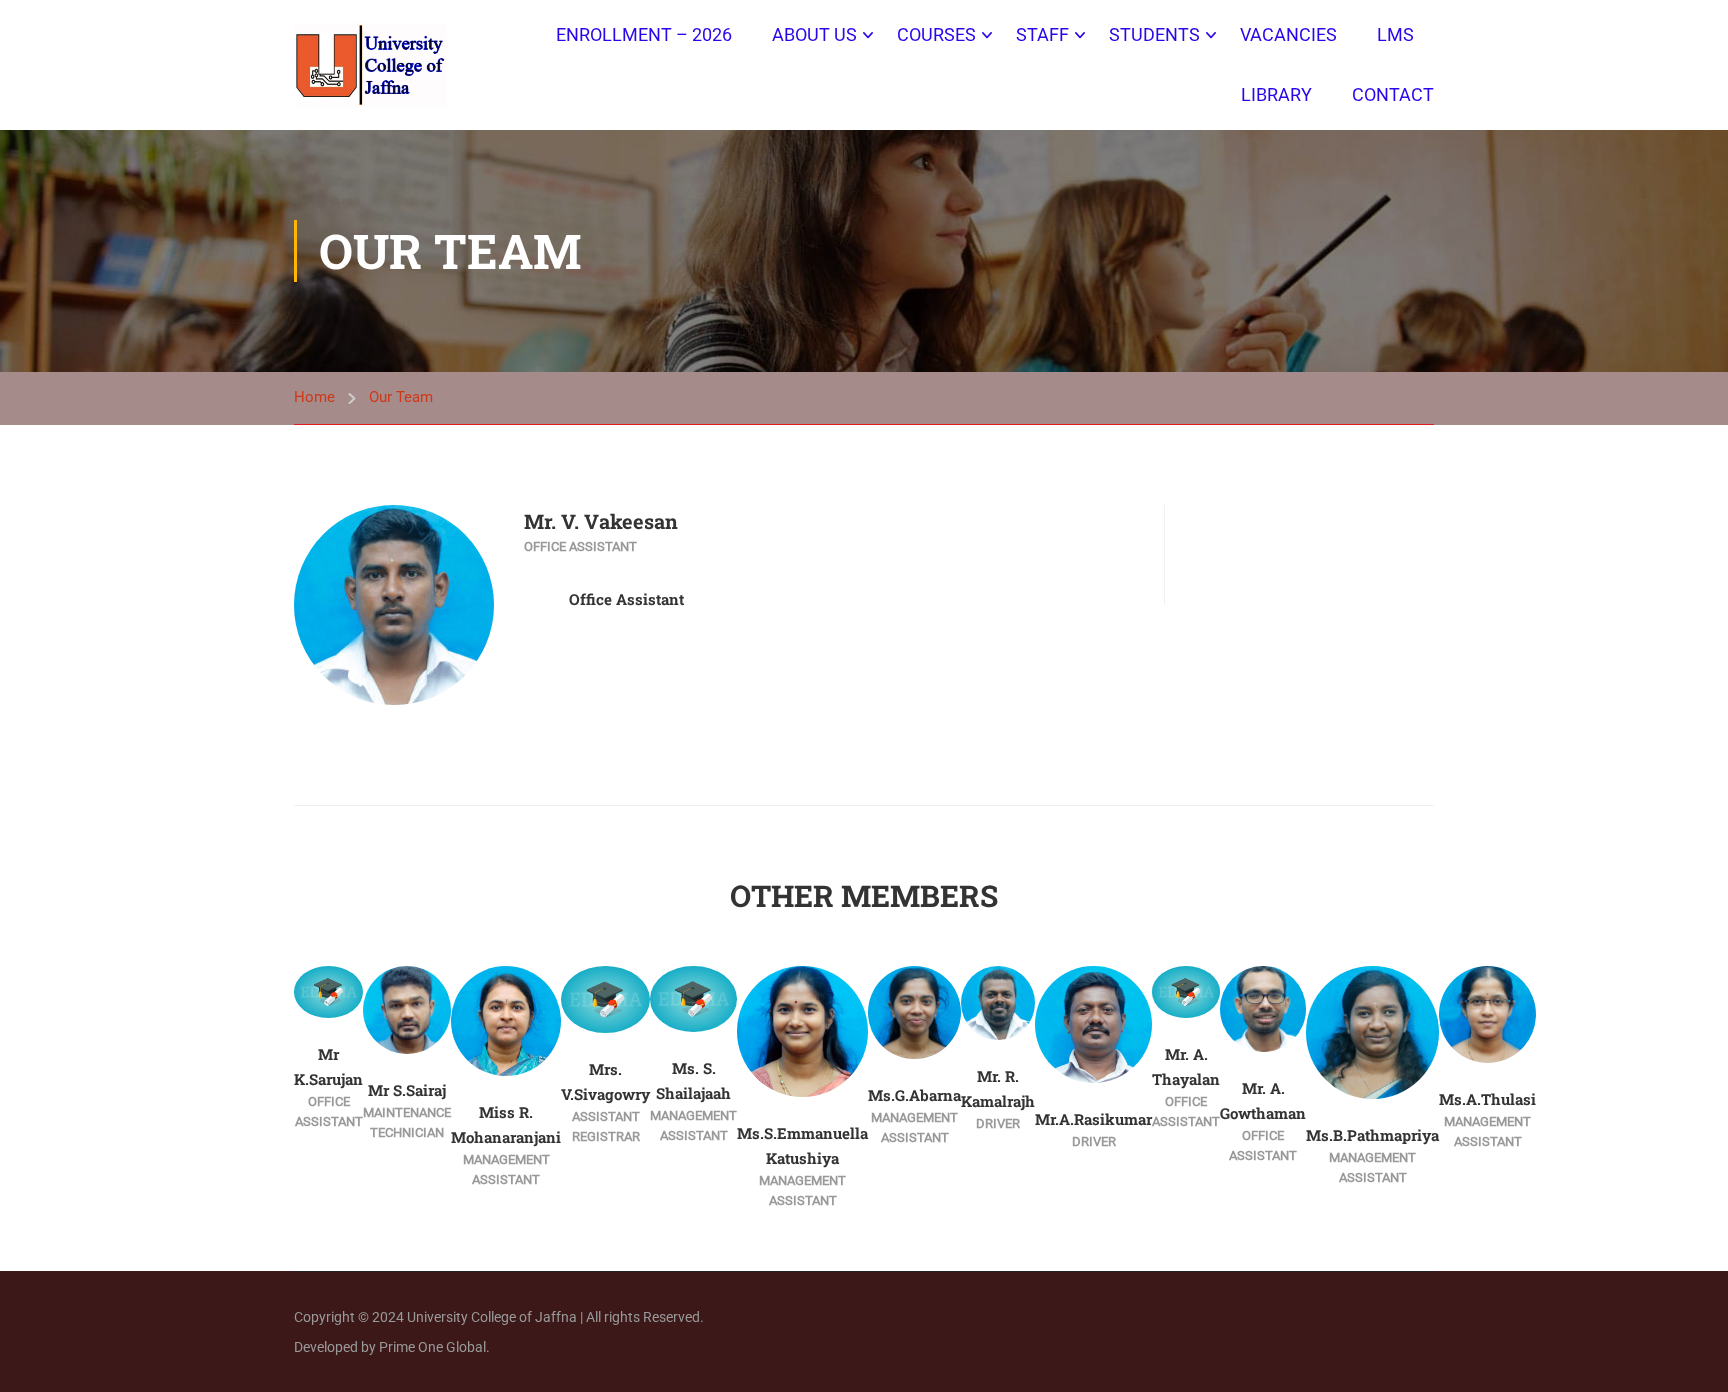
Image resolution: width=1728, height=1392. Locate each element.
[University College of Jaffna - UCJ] (370, 64)
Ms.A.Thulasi (1487, 1099)
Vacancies (1288, 34)
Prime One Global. (434, 1347)
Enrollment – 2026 (644, 34)
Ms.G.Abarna (914, 1095)
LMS (1395, 34)
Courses (936, 34)
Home (314, 397)
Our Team (401, 397)
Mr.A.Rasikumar (1093, 1119)
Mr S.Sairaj (407, 1090)
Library (1276, 94)
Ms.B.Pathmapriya (1372, 1135)
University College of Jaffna (493, 1317)
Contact (1393, 94)
